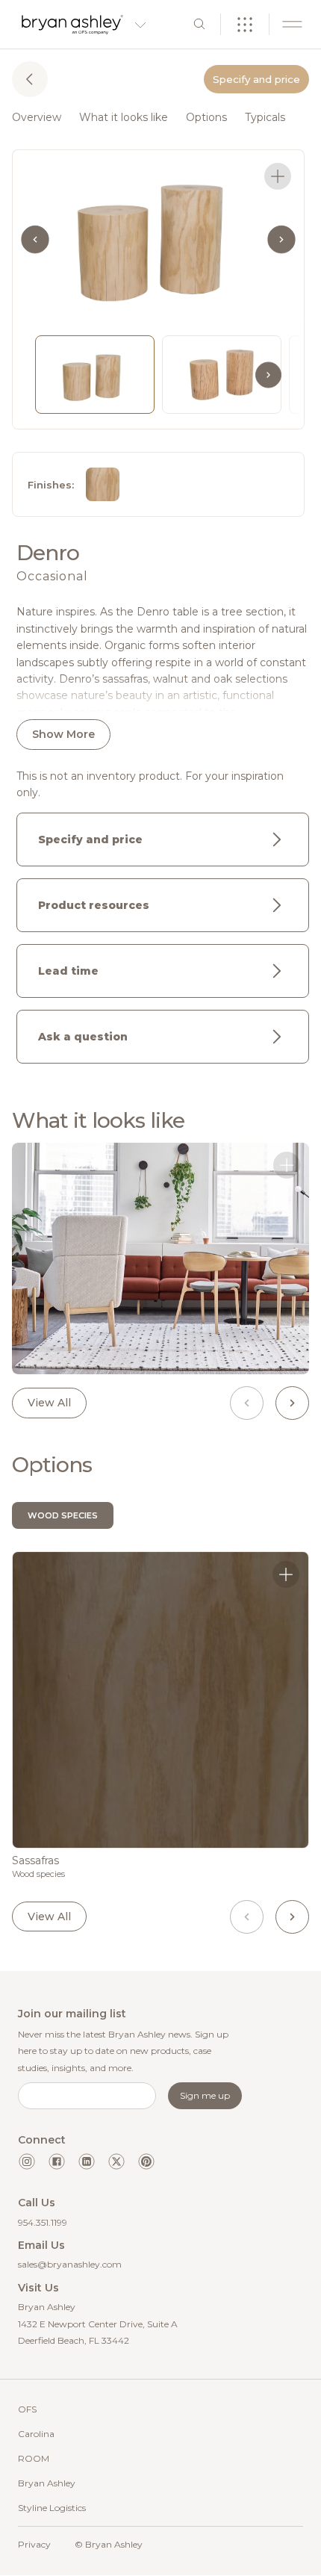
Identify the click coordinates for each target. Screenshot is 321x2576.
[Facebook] (57, 2161)
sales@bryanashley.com (70, 2264)
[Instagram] (27, 2161)
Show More (63, 734)
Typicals (265, 117)
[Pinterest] (146, 2161)
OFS (27, 2409)
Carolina (36, 2434)
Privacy (34, 2544)
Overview (37, 117)
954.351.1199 (43, 2222)
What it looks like (124, 117)
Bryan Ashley (47, 2483)
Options (206, 117)
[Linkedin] (87, 2161)
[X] (116, 2161)
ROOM (34, 2458)
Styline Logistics (52, 2508)
